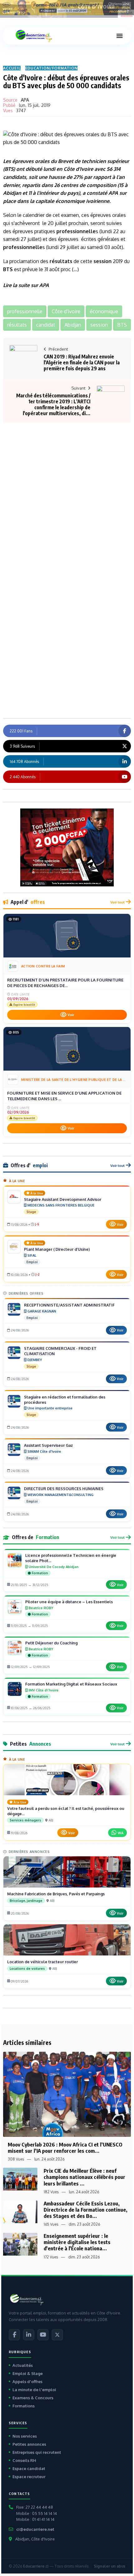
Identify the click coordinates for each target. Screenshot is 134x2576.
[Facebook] (14, 2335)
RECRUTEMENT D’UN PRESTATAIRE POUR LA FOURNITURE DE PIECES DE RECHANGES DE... (65, 983)
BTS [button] (122, 325)
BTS (9, 169)
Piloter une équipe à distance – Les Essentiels (69, 1602)
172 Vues (51, 2257)
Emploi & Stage (28, 2373)
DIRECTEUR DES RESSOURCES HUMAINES (64, 1489)
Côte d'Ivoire (78, 169)
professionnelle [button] (25, 311)
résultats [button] (17, 325)
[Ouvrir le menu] (119, 36)
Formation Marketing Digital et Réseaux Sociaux (71, 1684)
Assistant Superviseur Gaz (48, 1445)
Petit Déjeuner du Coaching (51, 1643)
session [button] (99, 325)
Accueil (12, 68)
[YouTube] (43, 2335)
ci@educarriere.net (35, 2529)
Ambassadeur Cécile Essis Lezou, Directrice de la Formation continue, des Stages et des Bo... (86, 2210)
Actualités (23, 2365)
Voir (71, 1015)
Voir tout (117, 902)
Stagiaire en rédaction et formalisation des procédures (65, 1400)
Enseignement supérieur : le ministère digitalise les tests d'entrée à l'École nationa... (77, 2242)
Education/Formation (51, 68)
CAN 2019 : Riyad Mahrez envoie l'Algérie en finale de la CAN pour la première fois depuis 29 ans (82, 362)
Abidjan (12, 193)
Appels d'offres (27, 2382)
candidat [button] (46, 325)
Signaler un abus (110, 2566)
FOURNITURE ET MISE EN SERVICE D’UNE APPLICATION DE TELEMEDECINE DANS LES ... (64, 1096)
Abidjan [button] (73, 325)
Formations (24, 2406)
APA (25, 100)
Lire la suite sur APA (26, 285)
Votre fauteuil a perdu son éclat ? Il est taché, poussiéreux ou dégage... (66, 1811)
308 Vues (16, 2159)
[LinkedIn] (29, 2335)
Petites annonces (29, 2444)
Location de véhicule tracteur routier (43, 1962)
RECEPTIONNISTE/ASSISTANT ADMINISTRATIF (69, 1305)
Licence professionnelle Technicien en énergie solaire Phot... (71, 1558)
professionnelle (76, 231)
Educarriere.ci (36, 2566)
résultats (61, 261)
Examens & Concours (33, 2398)
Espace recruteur (29, 2477)
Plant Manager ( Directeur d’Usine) (57, 1249)
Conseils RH (24, 2460)
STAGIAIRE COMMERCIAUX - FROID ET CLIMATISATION (60, 1351)
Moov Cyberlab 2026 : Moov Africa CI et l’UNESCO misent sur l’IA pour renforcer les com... (65, 2148)
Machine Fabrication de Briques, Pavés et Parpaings (56, 1894)
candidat (13, 177)
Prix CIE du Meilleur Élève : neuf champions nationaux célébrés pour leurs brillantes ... (84, 2177)
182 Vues (51, 2192)
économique (70, 201)
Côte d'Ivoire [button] (66, 311)
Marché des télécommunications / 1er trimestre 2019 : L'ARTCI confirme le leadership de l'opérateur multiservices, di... (53, 405)
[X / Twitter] (57, 2335)
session (103, 261)
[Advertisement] (67, 484)
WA (121, 1833)
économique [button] (104, 311)
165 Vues (51, 2224)
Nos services (25, 2436)
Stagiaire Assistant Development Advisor (63, 1199)
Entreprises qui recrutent (37, 2452)
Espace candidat (29, 2468)
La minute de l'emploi (34, 2390)
